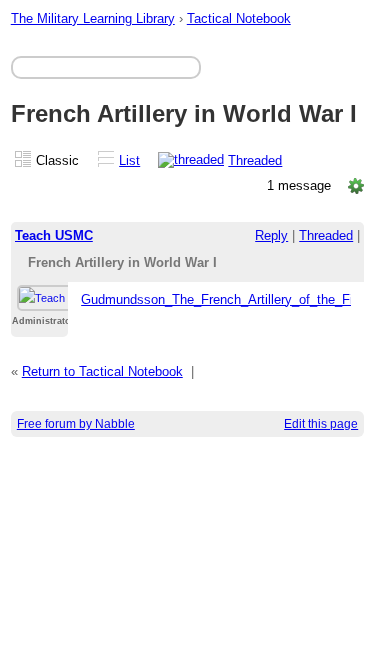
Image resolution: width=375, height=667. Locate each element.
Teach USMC (54, 235)
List (129, 160)
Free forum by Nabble (76, 424)
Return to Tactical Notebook (102, 371)
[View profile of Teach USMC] (59, 290)
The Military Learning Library (93, 18)
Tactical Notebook (239, 18)
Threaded (255, 160)
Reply (271, 235)
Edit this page (321, 424)
